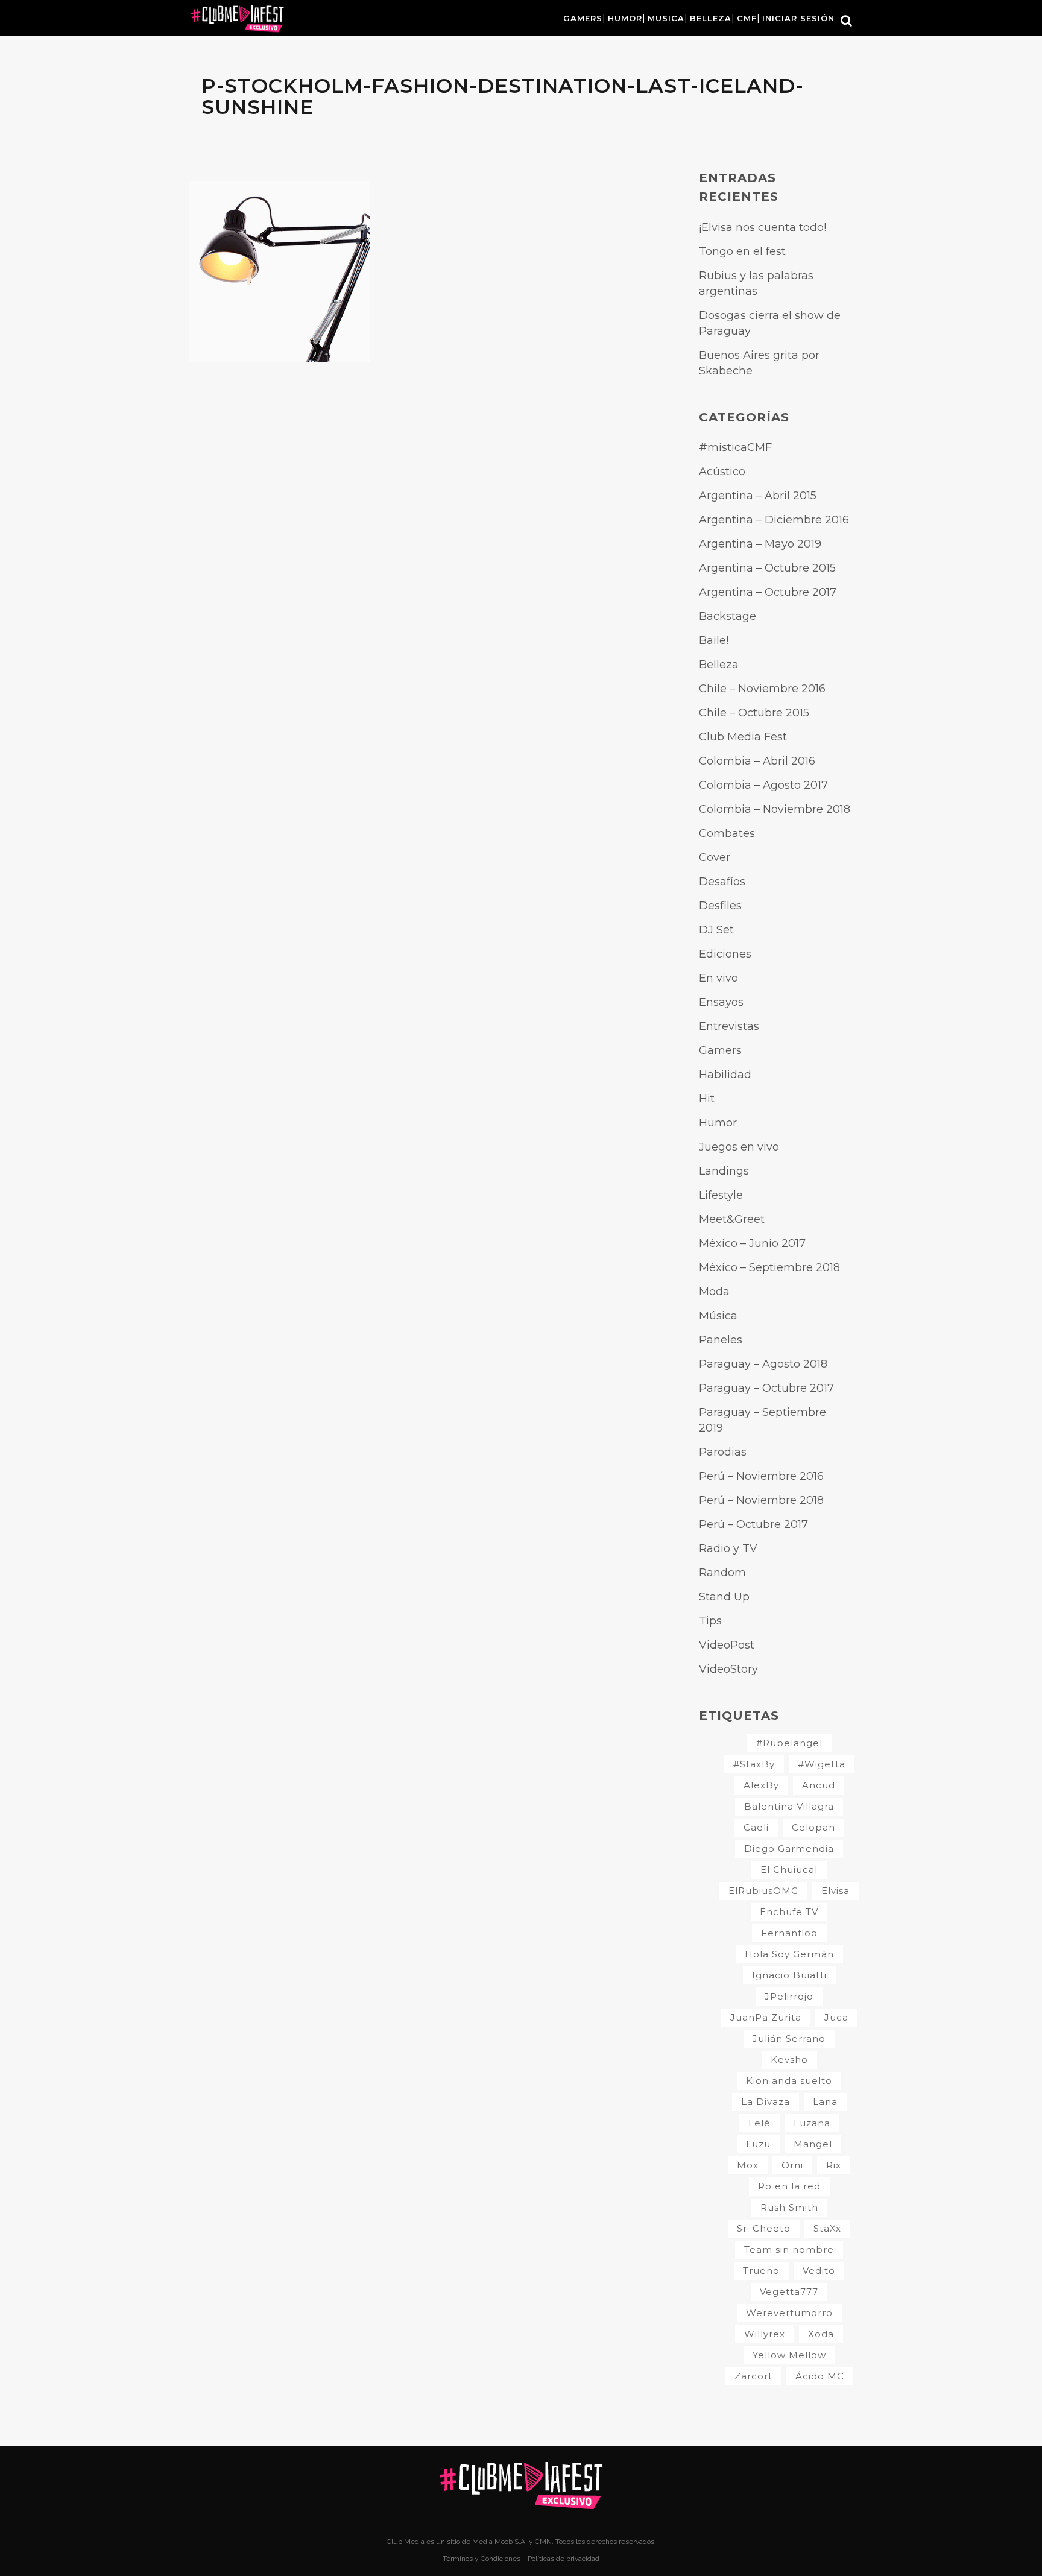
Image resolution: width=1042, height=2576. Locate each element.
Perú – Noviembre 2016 (761, 1476)
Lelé (759, 2123)
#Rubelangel (789, 1743)
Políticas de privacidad (564, 2559)
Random (722, 1573)
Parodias (723, 1452)
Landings (724, 1171)
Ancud (819, 1785)
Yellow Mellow (789, 2355)
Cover (715, 857)
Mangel (813, 2144)
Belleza (719, 665)
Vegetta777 (789, 2292)
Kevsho (789, 2060)
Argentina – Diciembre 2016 (774, 520)
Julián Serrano (789, 2038)
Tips (710, 1621)
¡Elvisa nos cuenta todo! (763, 227)
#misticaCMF (735, 447)
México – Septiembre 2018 (769, 1267)
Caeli (756, 1827)
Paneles (721, 1340)
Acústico (722, 472)
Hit (707, 1099)
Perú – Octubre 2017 (753, 1524)
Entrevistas (729, 1026)
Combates (727, 833)
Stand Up (724, 1597)
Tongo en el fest (742, 251)
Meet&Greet (732, 1219)
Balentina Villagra (789, 1806)
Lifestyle (721, 1195)
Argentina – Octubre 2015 (767, 568)
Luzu (758, 2144)
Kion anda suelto (789, 2081)
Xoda (821, 2334)
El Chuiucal (789, 1870)
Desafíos (722, 882)
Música (718, 1316)
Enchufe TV (789, 1912)
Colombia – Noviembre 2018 (775, 809)
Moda (714, 1292)
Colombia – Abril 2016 (757, 761)
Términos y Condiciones (482, 2559)
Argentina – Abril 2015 (758, 496)
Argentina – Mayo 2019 (760, 544)
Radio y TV (728, 1548)
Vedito (819, 2271)
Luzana (812, 2123)
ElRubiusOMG (763, 1891)
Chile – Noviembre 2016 (762, 689)
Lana (825, 2102)
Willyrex (765, 2334)
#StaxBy (754, 1764)
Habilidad (725, 1075)
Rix (834, 2165)
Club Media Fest (743, 737)
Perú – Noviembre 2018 (761, 1500)
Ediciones (725, 954)
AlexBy (761, 1785)
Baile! (714, 640)
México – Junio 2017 (752, 1243)
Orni (792, 2165)
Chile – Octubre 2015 (754, 713)
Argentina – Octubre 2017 (768, 592)
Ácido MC (820, 2376)
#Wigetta (822, 1764)
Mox (748, 2165)
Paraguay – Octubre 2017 (766, 1388)
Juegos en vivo (739, 1147)
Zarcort (753, 2376)
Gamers (720, 1050)
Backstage (728, 616)
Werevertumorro (789, 2313)
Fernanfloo (789, 1933)
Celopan (813, 1827)
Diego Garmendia (789, 1848)
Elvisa (835, 1891)
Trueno (761, 2271)
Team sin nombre (789, 2249)
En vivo (718, 978)
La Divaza (766, 2102)
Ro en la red (789, 2186)
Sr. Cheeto (764, 2228)
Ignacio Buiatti (789, 1975)
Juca (836, 2017)
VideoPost (727, 1645)
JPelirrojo (789, 1996)
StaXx (827, 2228)
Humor (718, 1123)
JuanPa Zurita (766, 2017)
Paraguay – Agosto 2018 (763, 1364)
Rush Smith (789, 2207)
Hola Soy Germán (789, 1954)
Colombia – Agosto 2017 (763, 785)
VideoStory (728, 1669)
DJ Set (716, 930)
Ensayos (721, 1002)
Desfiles (720, 906)
